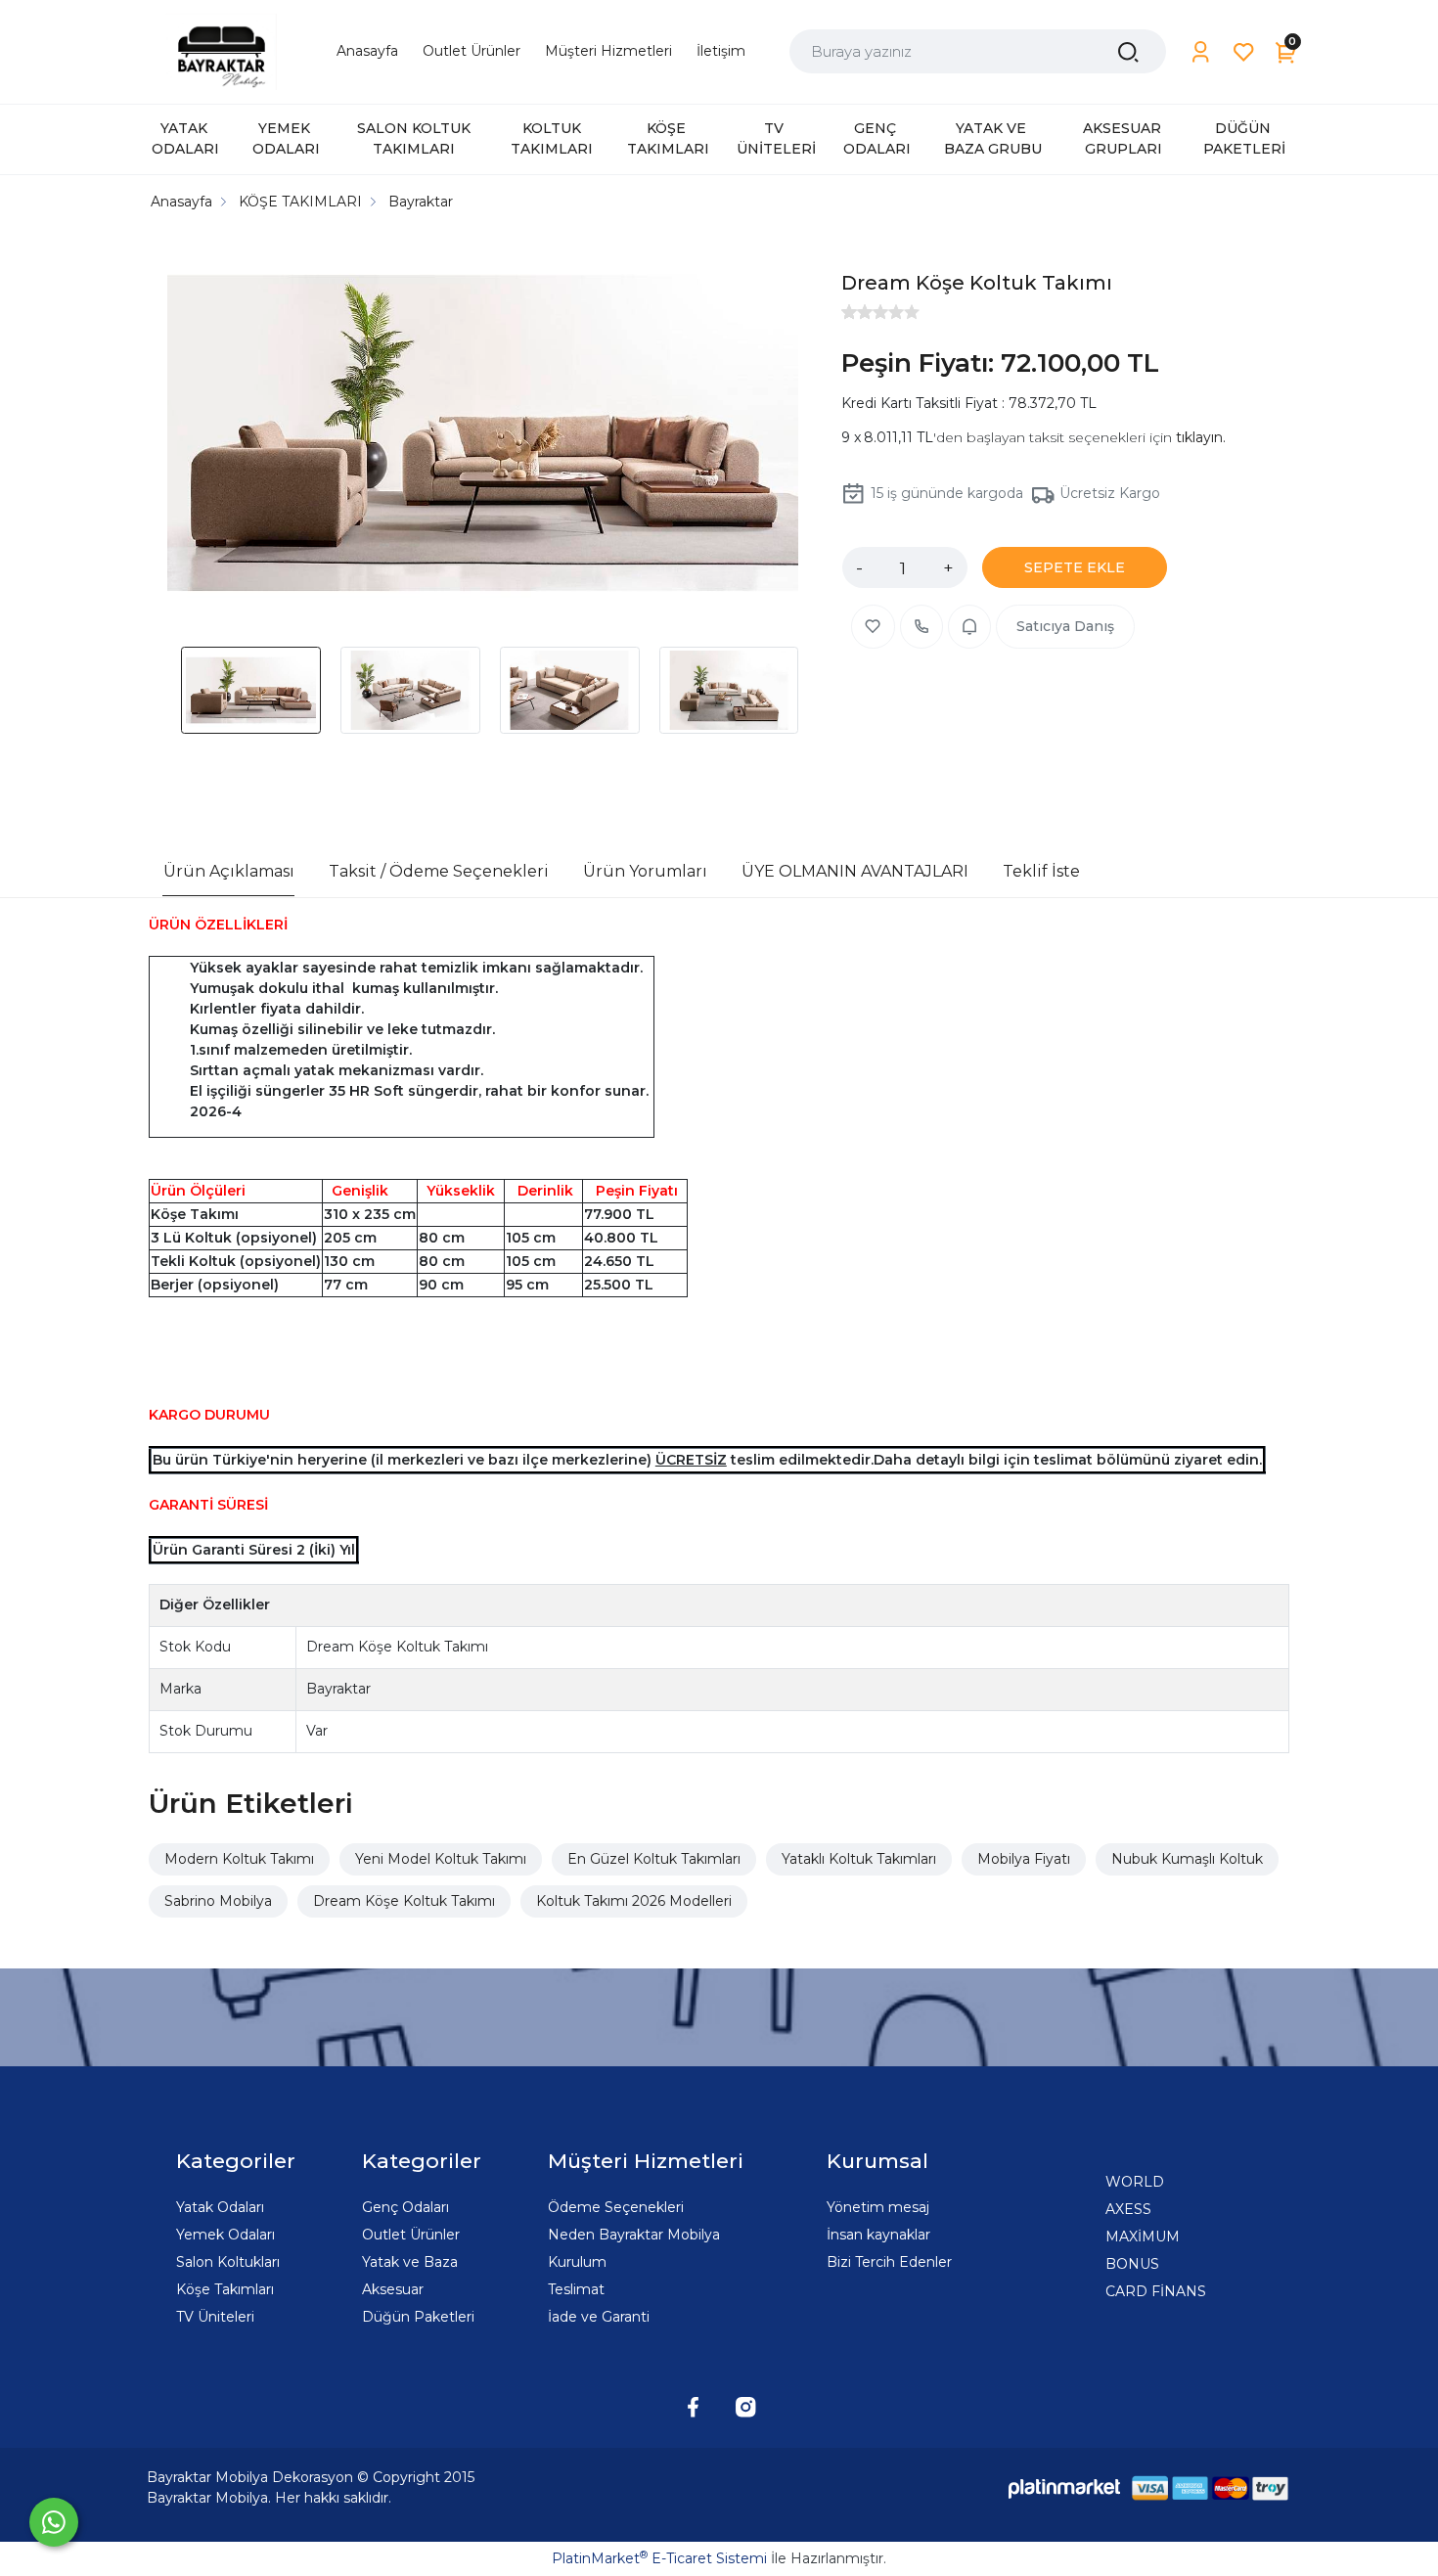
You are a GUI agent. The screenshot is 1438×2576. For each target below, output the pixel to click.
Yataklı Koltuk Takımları (859, 1859)
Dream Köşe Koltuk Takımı (404, 1901)
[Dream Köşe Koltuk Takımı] (483, 436)
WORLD (1135, 2182)
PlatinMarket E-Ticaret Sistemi (659, 2558)
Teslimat (576, 2289)
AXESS (1128, 2209)
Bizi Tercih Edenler (889, 2262)
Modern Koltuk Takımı (239, 1859)
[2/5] (857, 312)
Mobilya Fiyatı (1024, 1859)
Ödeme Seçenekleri (616, 2207)
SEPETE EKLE (1075, 567)
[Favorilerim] (1244, 52)
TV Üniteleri (215, 2317)
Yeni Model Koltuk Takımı (441, 1859)
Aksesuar (393, 2289)
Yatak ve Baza (410, 2262)
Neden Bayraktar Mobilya (634, 2235)
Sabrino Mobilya (218, 1901)
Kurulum (577, 2262)
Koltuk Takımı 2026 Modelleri (634, 1901)
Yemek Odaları (225, 2235)
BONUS (1132, 2264)
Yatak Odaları (220, 2207)
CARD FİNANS (1156, 2291)
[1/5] (849, 312)
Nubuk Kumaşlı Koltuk (1187, 1859)
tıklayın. (1201, 437)
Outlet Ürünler (411, 2235)
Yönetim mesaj (878, 2207)
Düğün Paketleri (418, 2317)
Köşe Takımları (225, 2289)
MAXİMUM (1143, 2237)
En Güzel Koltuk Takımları (654, 1859)
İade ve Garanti (599, 2317)
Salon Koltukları (228, 2262)
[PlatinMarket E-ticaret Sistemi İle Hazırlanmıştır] (1064, 2488)
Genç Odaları (405, 2207)
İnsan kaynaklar (878, 2235)
